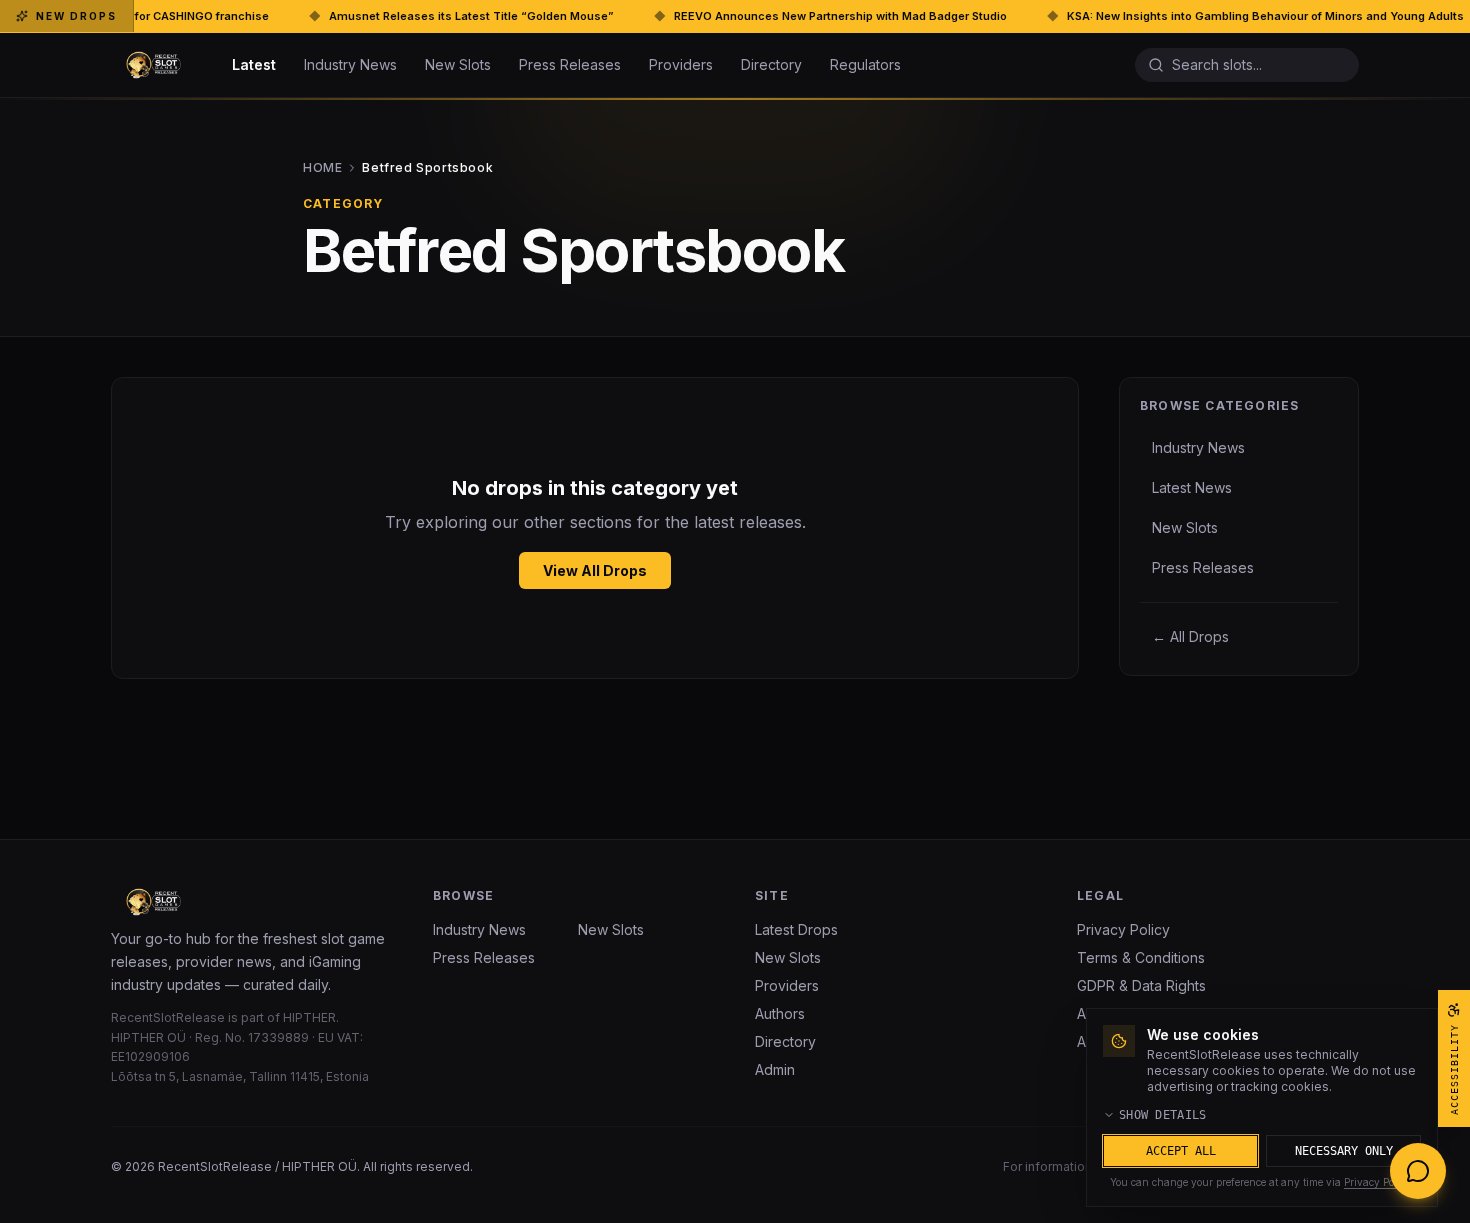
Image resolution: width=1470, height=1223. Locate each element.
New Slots (458, 64)
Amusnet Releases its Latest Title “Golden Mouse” (392, 16)
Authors (780, 1013)
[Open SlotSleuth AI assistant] (1418, 1171)
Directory (771, 64)
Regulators (865, 64)
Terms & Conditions (1141, 957)
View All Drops (595, 570)
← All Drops (1190, 636)
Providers (681, 64)
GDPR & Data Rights (1141, 985)
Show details (1163, 1115)
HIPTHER (309, 1017)
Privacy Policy (1123, 929)
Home (398, 167)
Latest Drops (796, 929)
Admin (775, 1069)
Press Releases (570, 64)
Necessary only (1344, 1151)
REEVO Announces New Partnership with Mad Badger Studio (761, 16)
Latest (254, 64)
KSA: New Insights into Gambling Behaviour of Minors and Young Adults (1186, 16)
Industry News (350, 64)
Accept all (1181, 1151)
